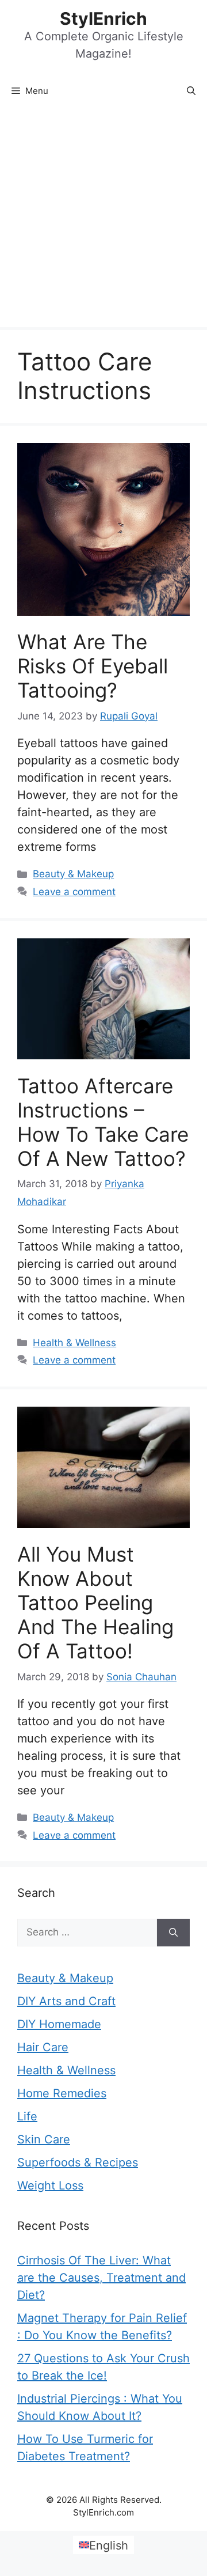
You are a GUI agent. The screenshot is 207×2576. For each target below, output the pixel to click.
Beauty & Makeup (73, 874)
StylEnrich (103, 18)
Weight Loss (50, 2185)
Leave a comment (74, 892)
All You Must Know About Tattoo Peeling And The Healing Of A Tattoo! (95, 1603)
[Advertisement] (103, 218)
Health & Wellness (74, 1343)
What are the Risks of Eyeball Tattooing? (93, 666)
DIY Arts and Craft (66, 2001)
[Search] (173, 1933)
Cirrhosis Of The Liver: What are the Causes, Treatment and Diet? (101, 2278)
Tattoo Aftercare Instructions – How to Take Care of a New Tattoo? (103, 1122)
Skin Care (44, 2139)
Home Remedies (62, 2093)
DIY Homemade (59, 2024)
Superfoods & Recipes (78, 2162)
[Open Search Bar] (191, 91)
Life (27, 2116)
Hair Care (43, 2047)
